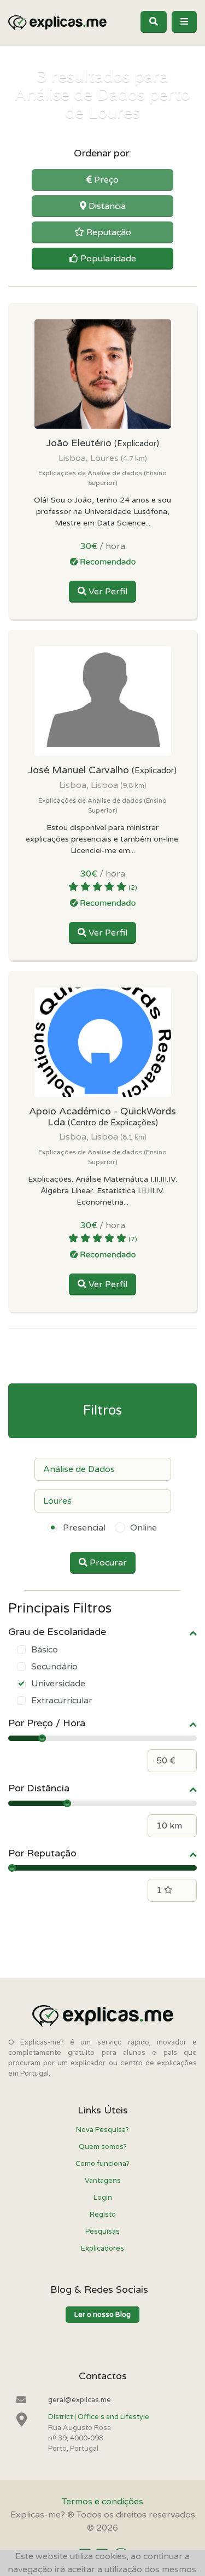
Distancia (106, 206)
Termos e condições (102, 2502)
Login (103, 2198)
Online (143, 1528)
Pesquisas (102, 2232)
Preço (105, 180)
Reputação (108, 232)
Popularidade (107, 259)
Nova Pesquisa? (102, 2130)
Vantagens (103, 2181)
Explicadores (102, 2248)
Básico (45, 1650)
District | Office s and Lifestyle (99, 2417)
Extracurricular (62, 1701)
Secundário (54, 1667)
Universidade (58, 1684)
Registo (103, 2215)
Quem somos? (103, 2147)
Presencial (84, 1528)
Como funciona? (102, 2164)
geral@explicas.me (80, 2400)
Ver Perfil (107, 592)
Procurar (107, 1563)
